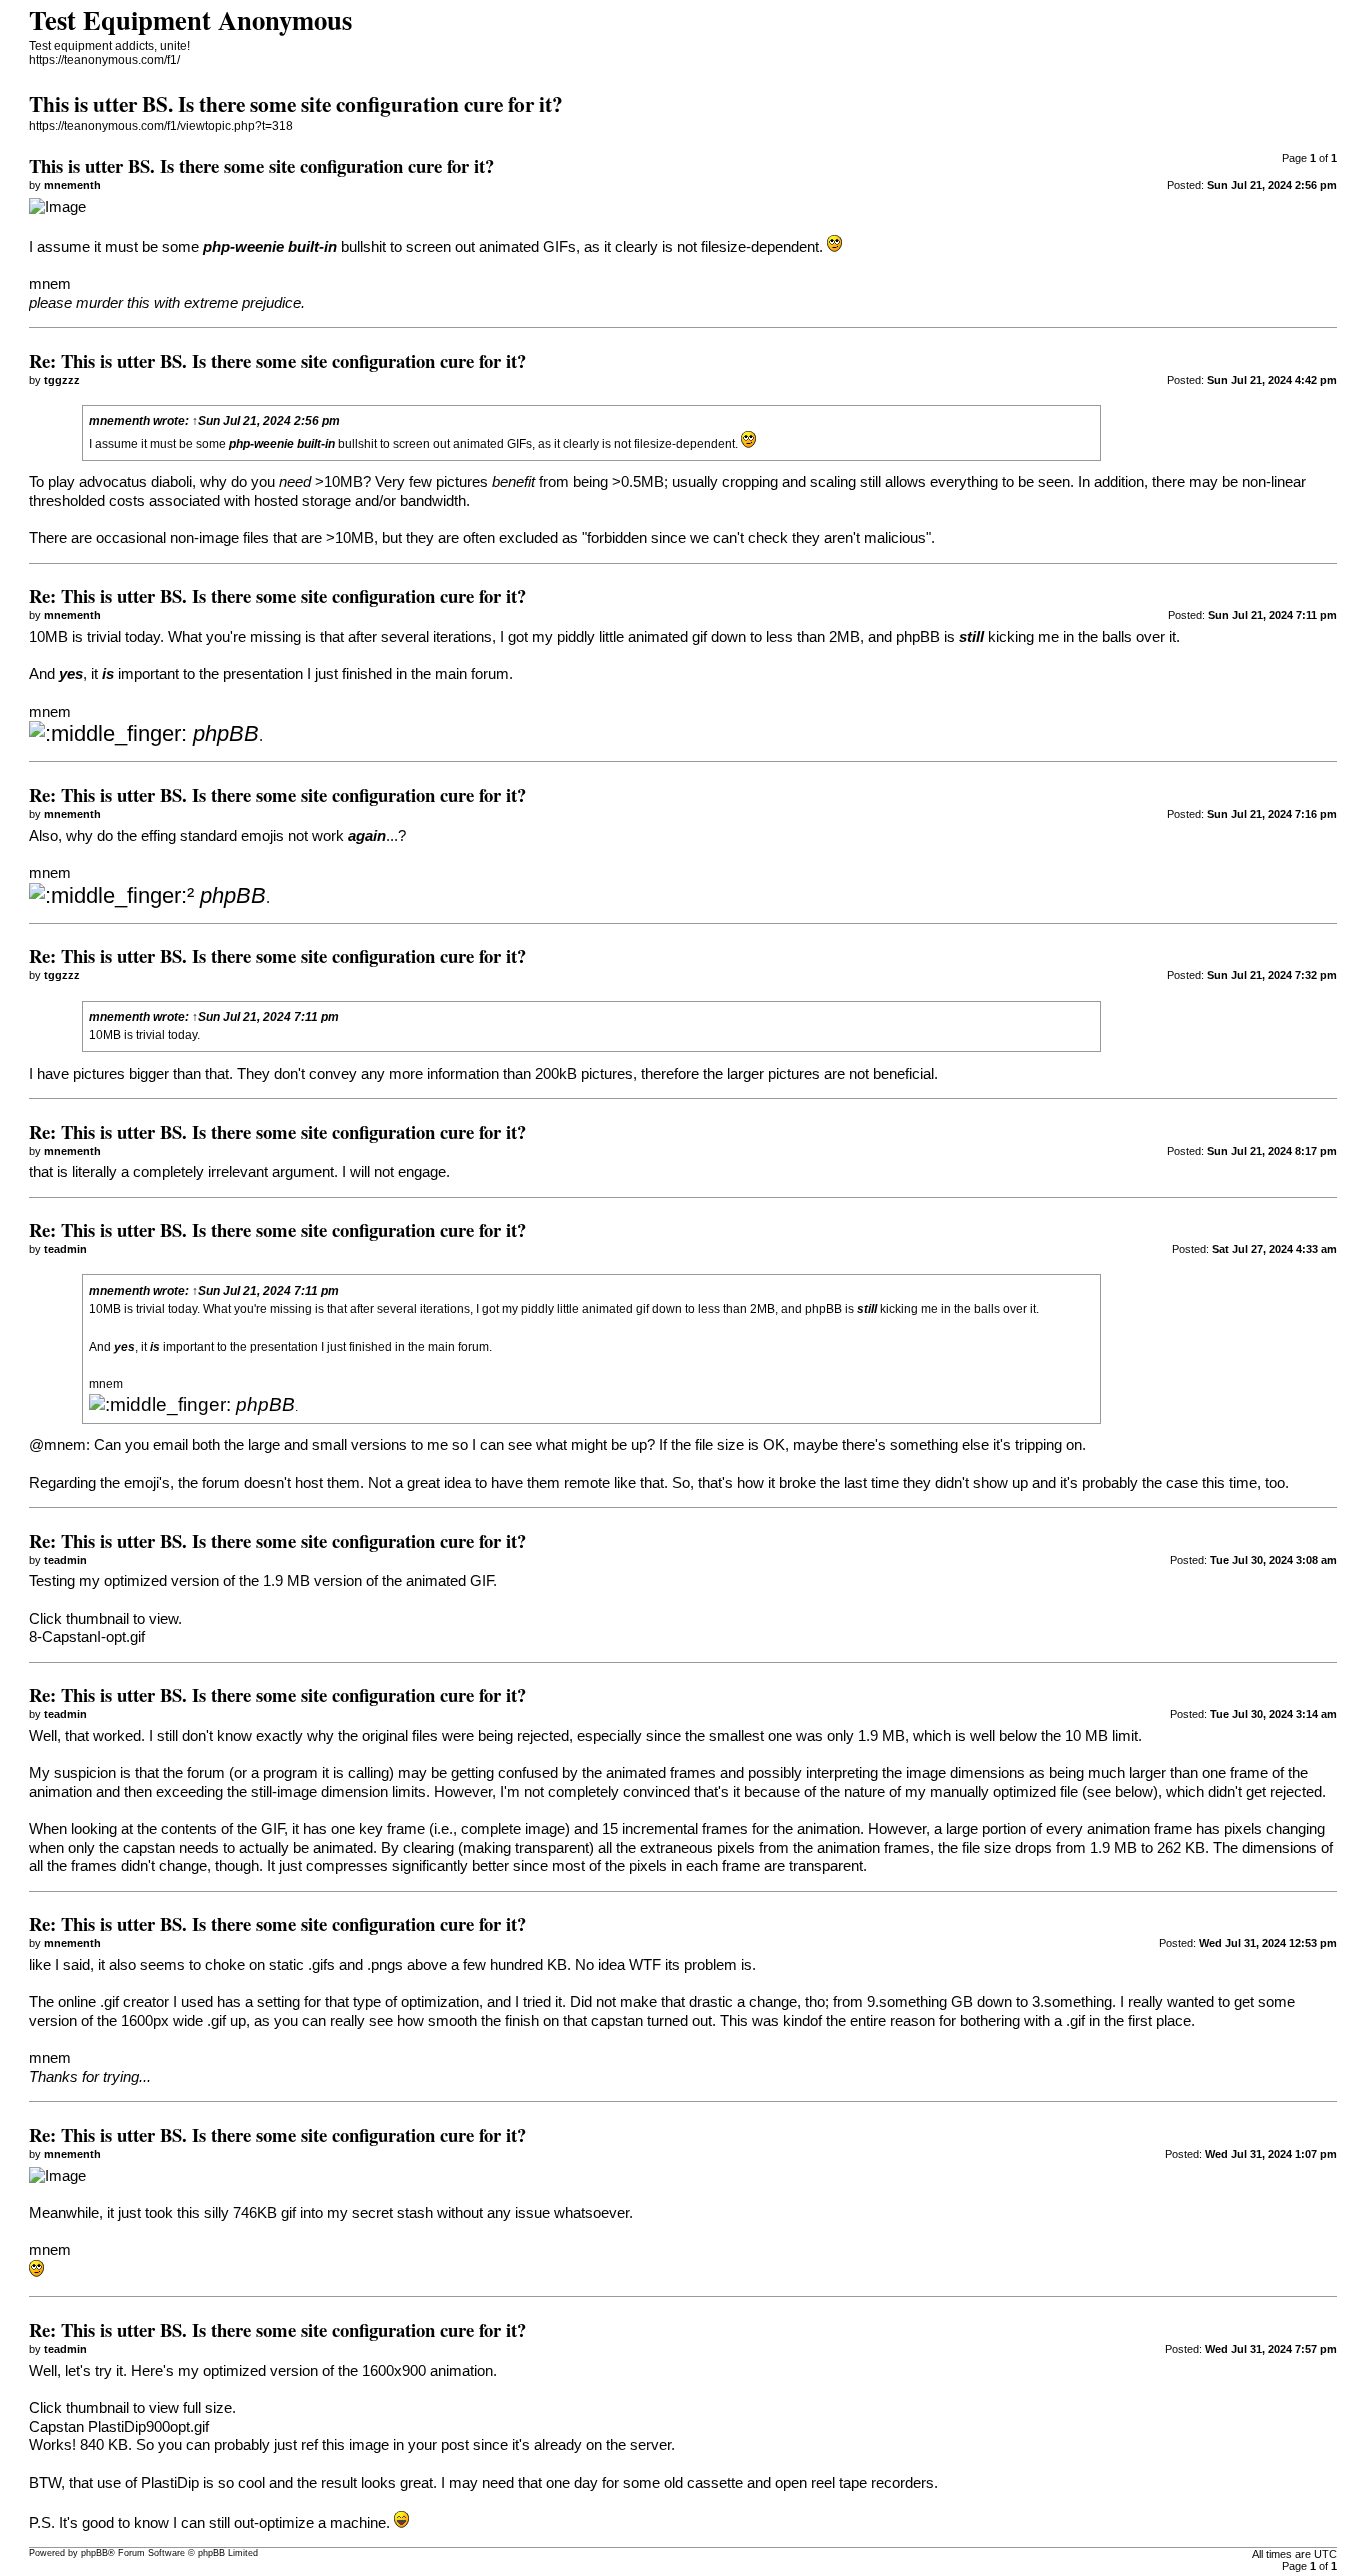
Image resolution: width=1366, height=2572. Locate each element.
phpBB (94, 2553)
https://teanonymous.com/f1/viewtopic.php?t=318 (161, 126)
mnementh (119, 421)
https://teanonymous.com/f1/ (104, 60)
